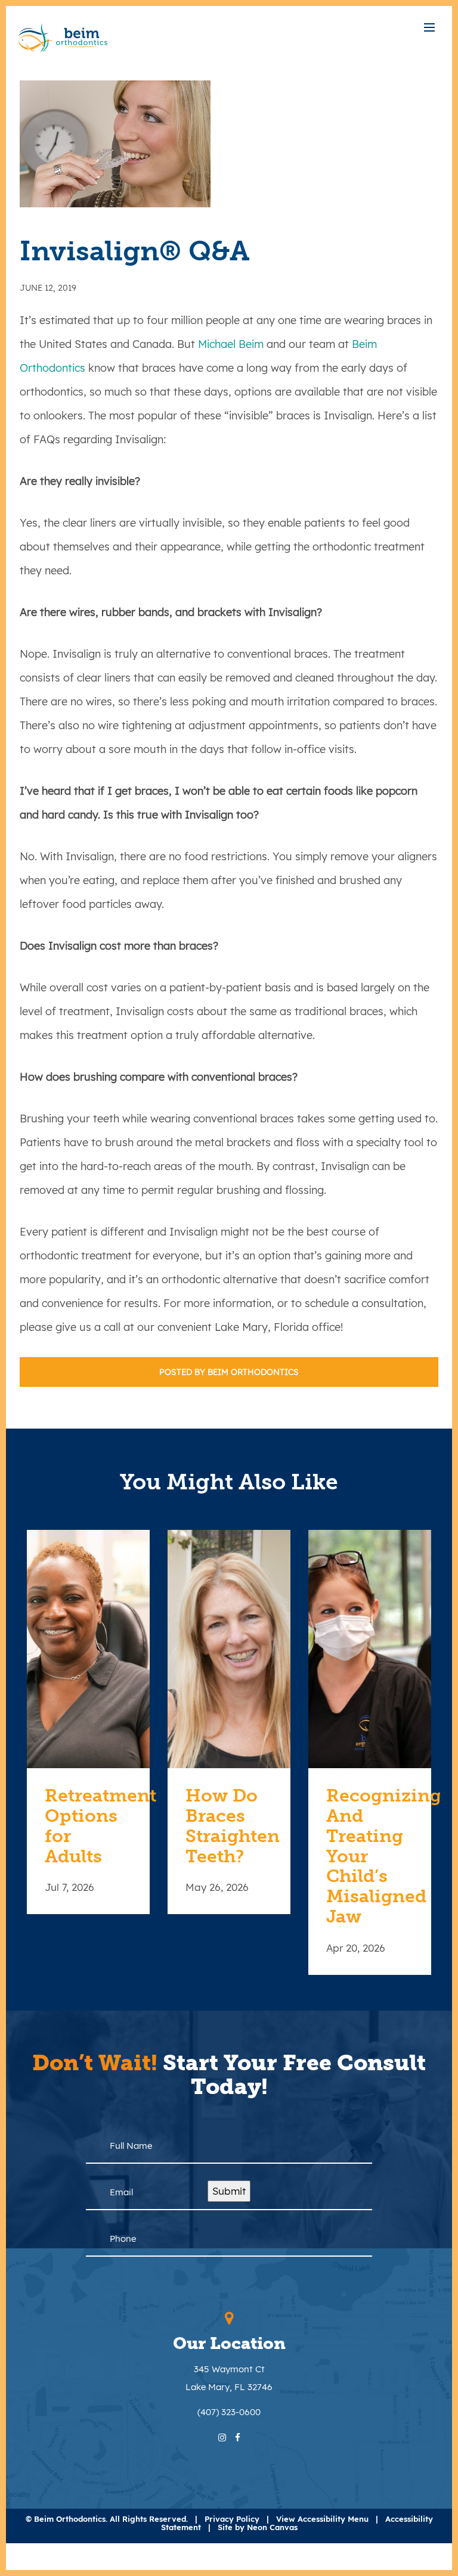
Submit (229, 2191)
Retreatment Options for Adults (88, 1826)
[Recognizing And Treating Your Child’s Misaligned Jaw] (370, 1649)
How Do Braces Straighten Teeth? (229, 1826)
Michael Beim (231, 344)
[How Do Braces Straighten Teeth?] (229, 1649)
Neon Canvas (272, 2527)
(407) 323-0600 (229, 2412)
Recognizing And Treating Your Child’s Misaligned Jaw (370, 1856)
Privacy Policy (232, 2519)
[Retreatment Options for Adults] (88, 1649)
